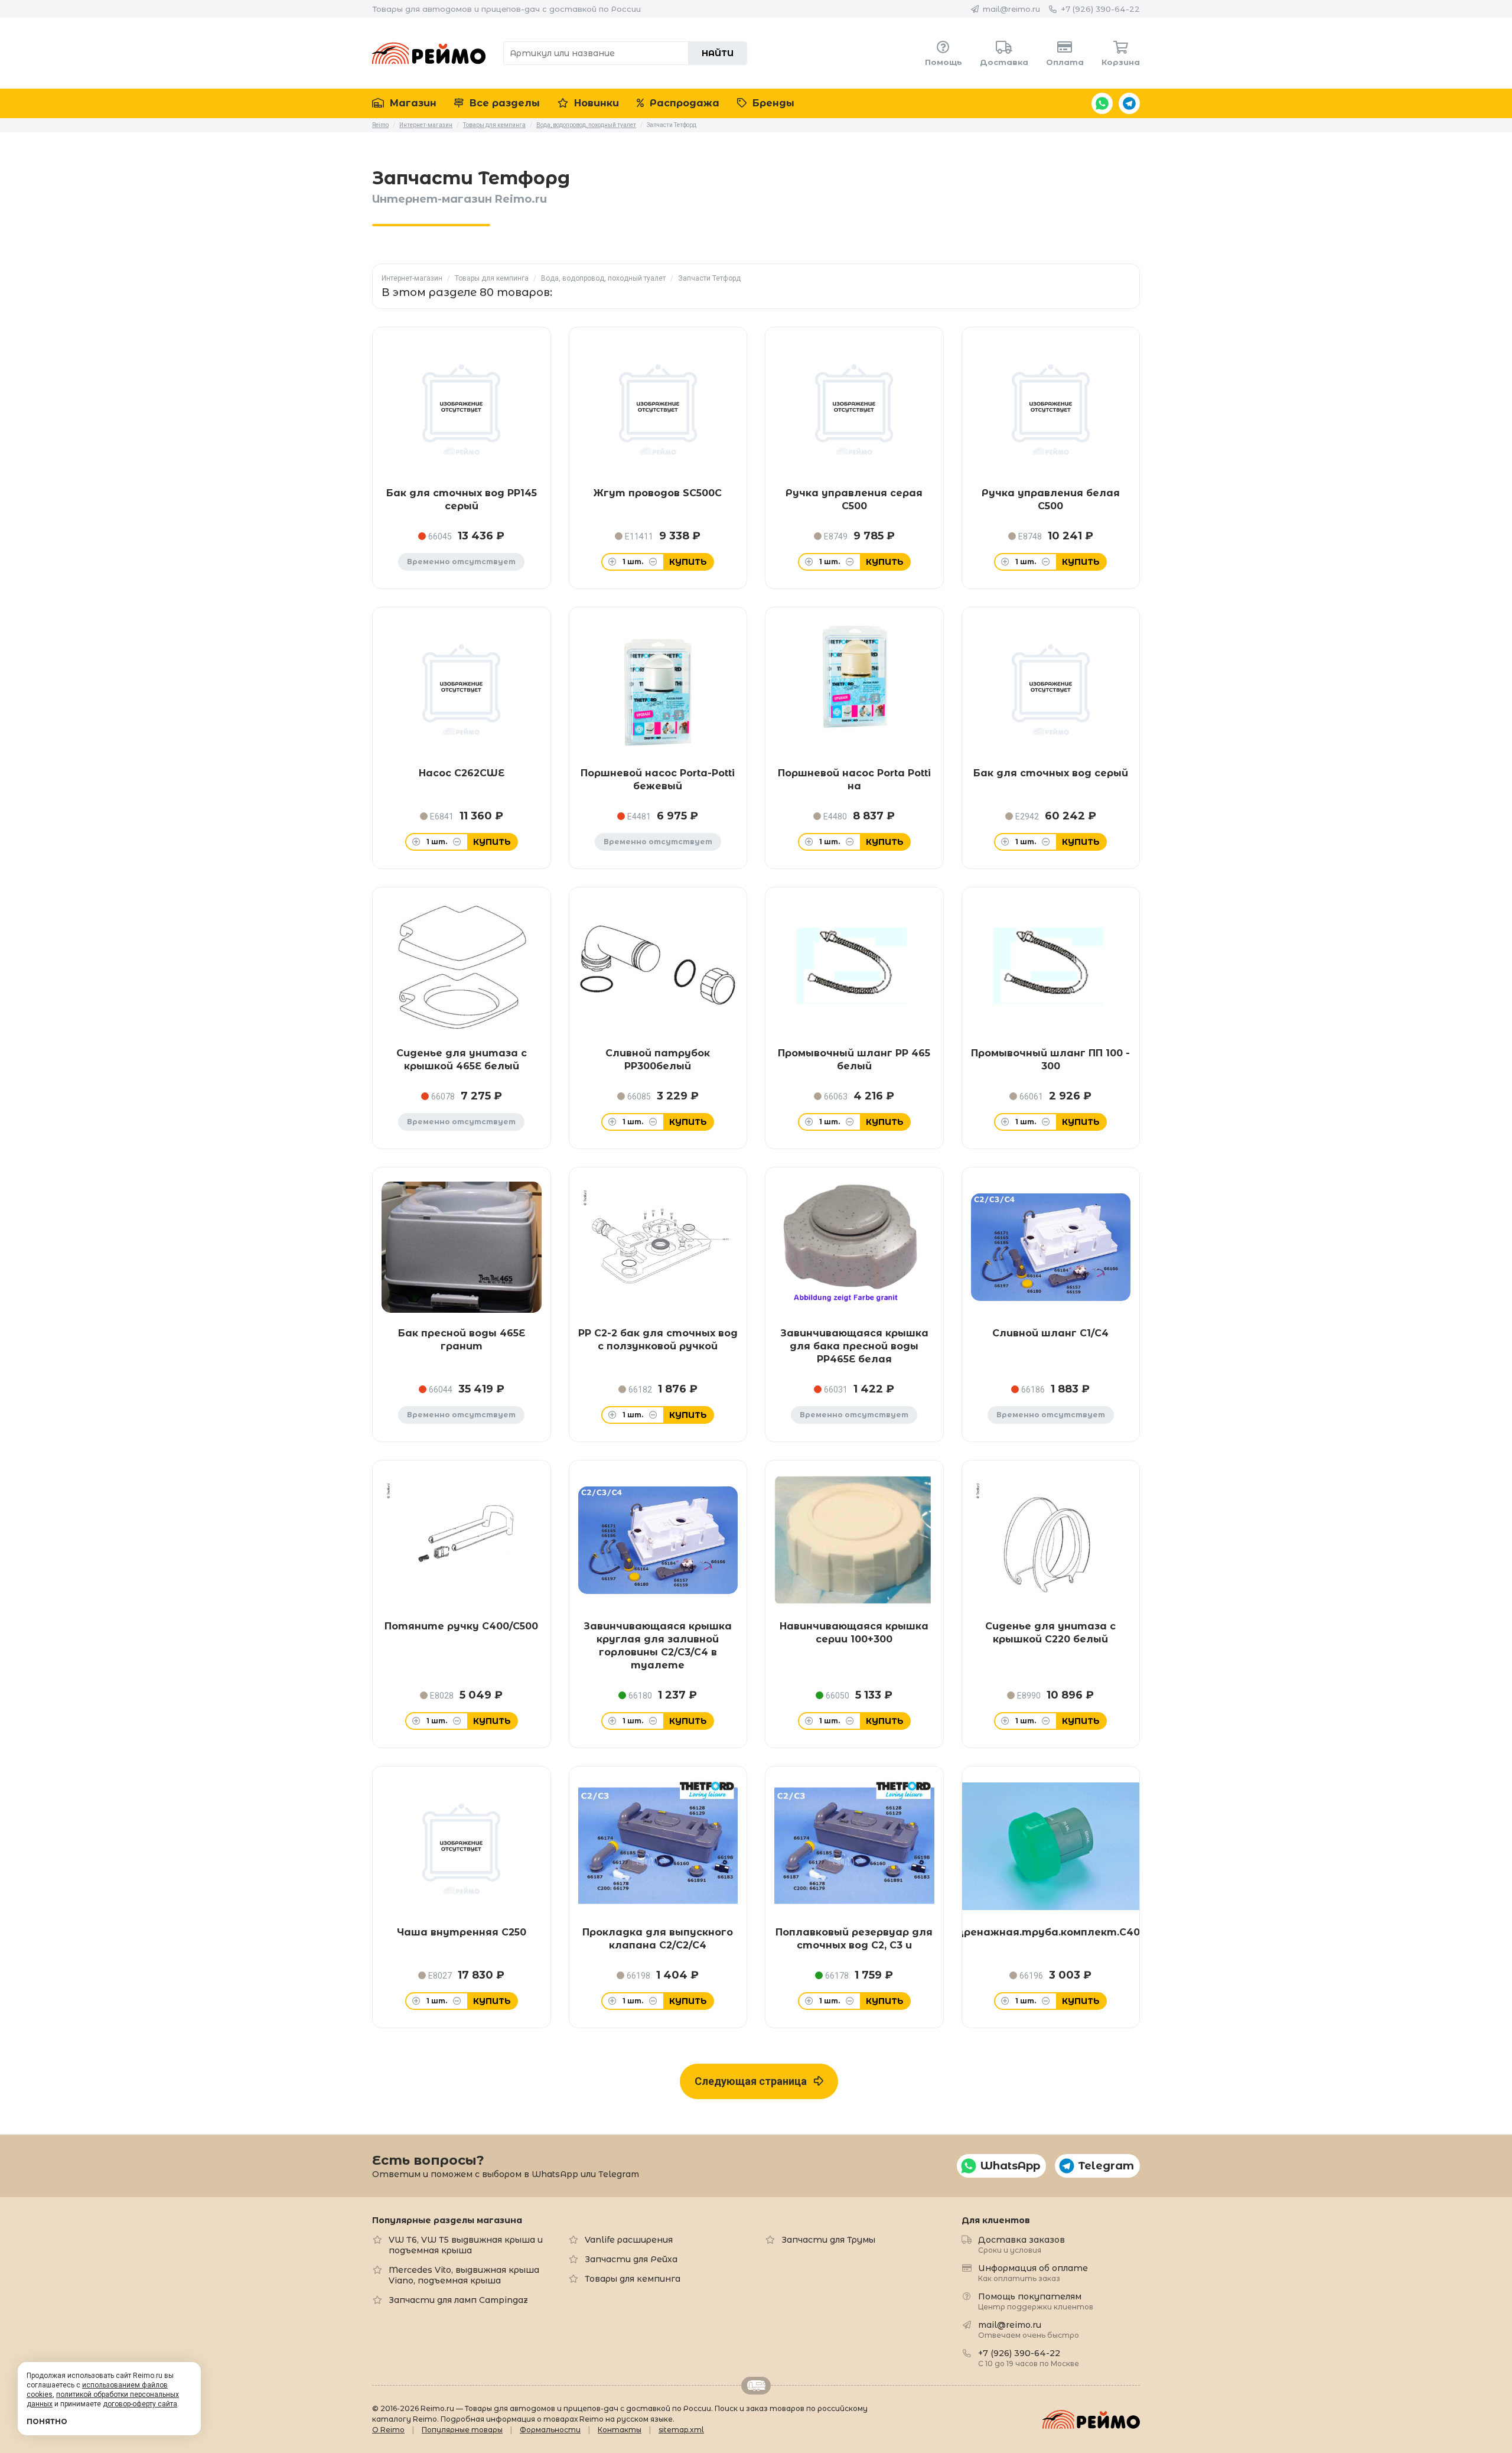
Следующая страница (754, 2081)
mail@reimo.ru (1011, 9)
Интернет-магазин (412, 278)
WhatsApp (1102, 103)
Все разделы (503, 103)
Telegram (1129, 103)
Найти (718, 53)
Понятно (47, 2421)
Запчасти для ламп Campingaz (458, 2300)
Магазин (412, 103)
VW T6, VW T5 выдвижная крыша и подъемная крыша (466, 2245)
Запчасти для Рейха (631, 2259)
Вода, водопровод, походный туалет (603, 278)
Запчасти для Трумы (828, 2240)
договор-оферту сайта (140, 2404)
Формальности (550, 2430)
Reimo (429, 53)
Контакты (620, 2430)
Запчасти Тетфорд (709, 278)
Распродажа (683, 103)
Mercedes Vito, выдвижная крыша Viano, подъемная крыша (464, 2275)
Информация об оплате (1033, 2273)
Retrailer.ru (756, 2386)
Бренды (772, 103)
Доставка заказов (1021, 2244)
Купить (688, 562)
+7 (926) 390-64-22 (1100, 9)
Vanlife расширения (629, 2240)
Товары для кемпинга (492, 278)
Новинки (595, 103)
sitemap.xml (681, 2430)
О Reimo (388, 2430)
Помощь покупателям (1036, 2301)
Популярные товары (462, 2430)
